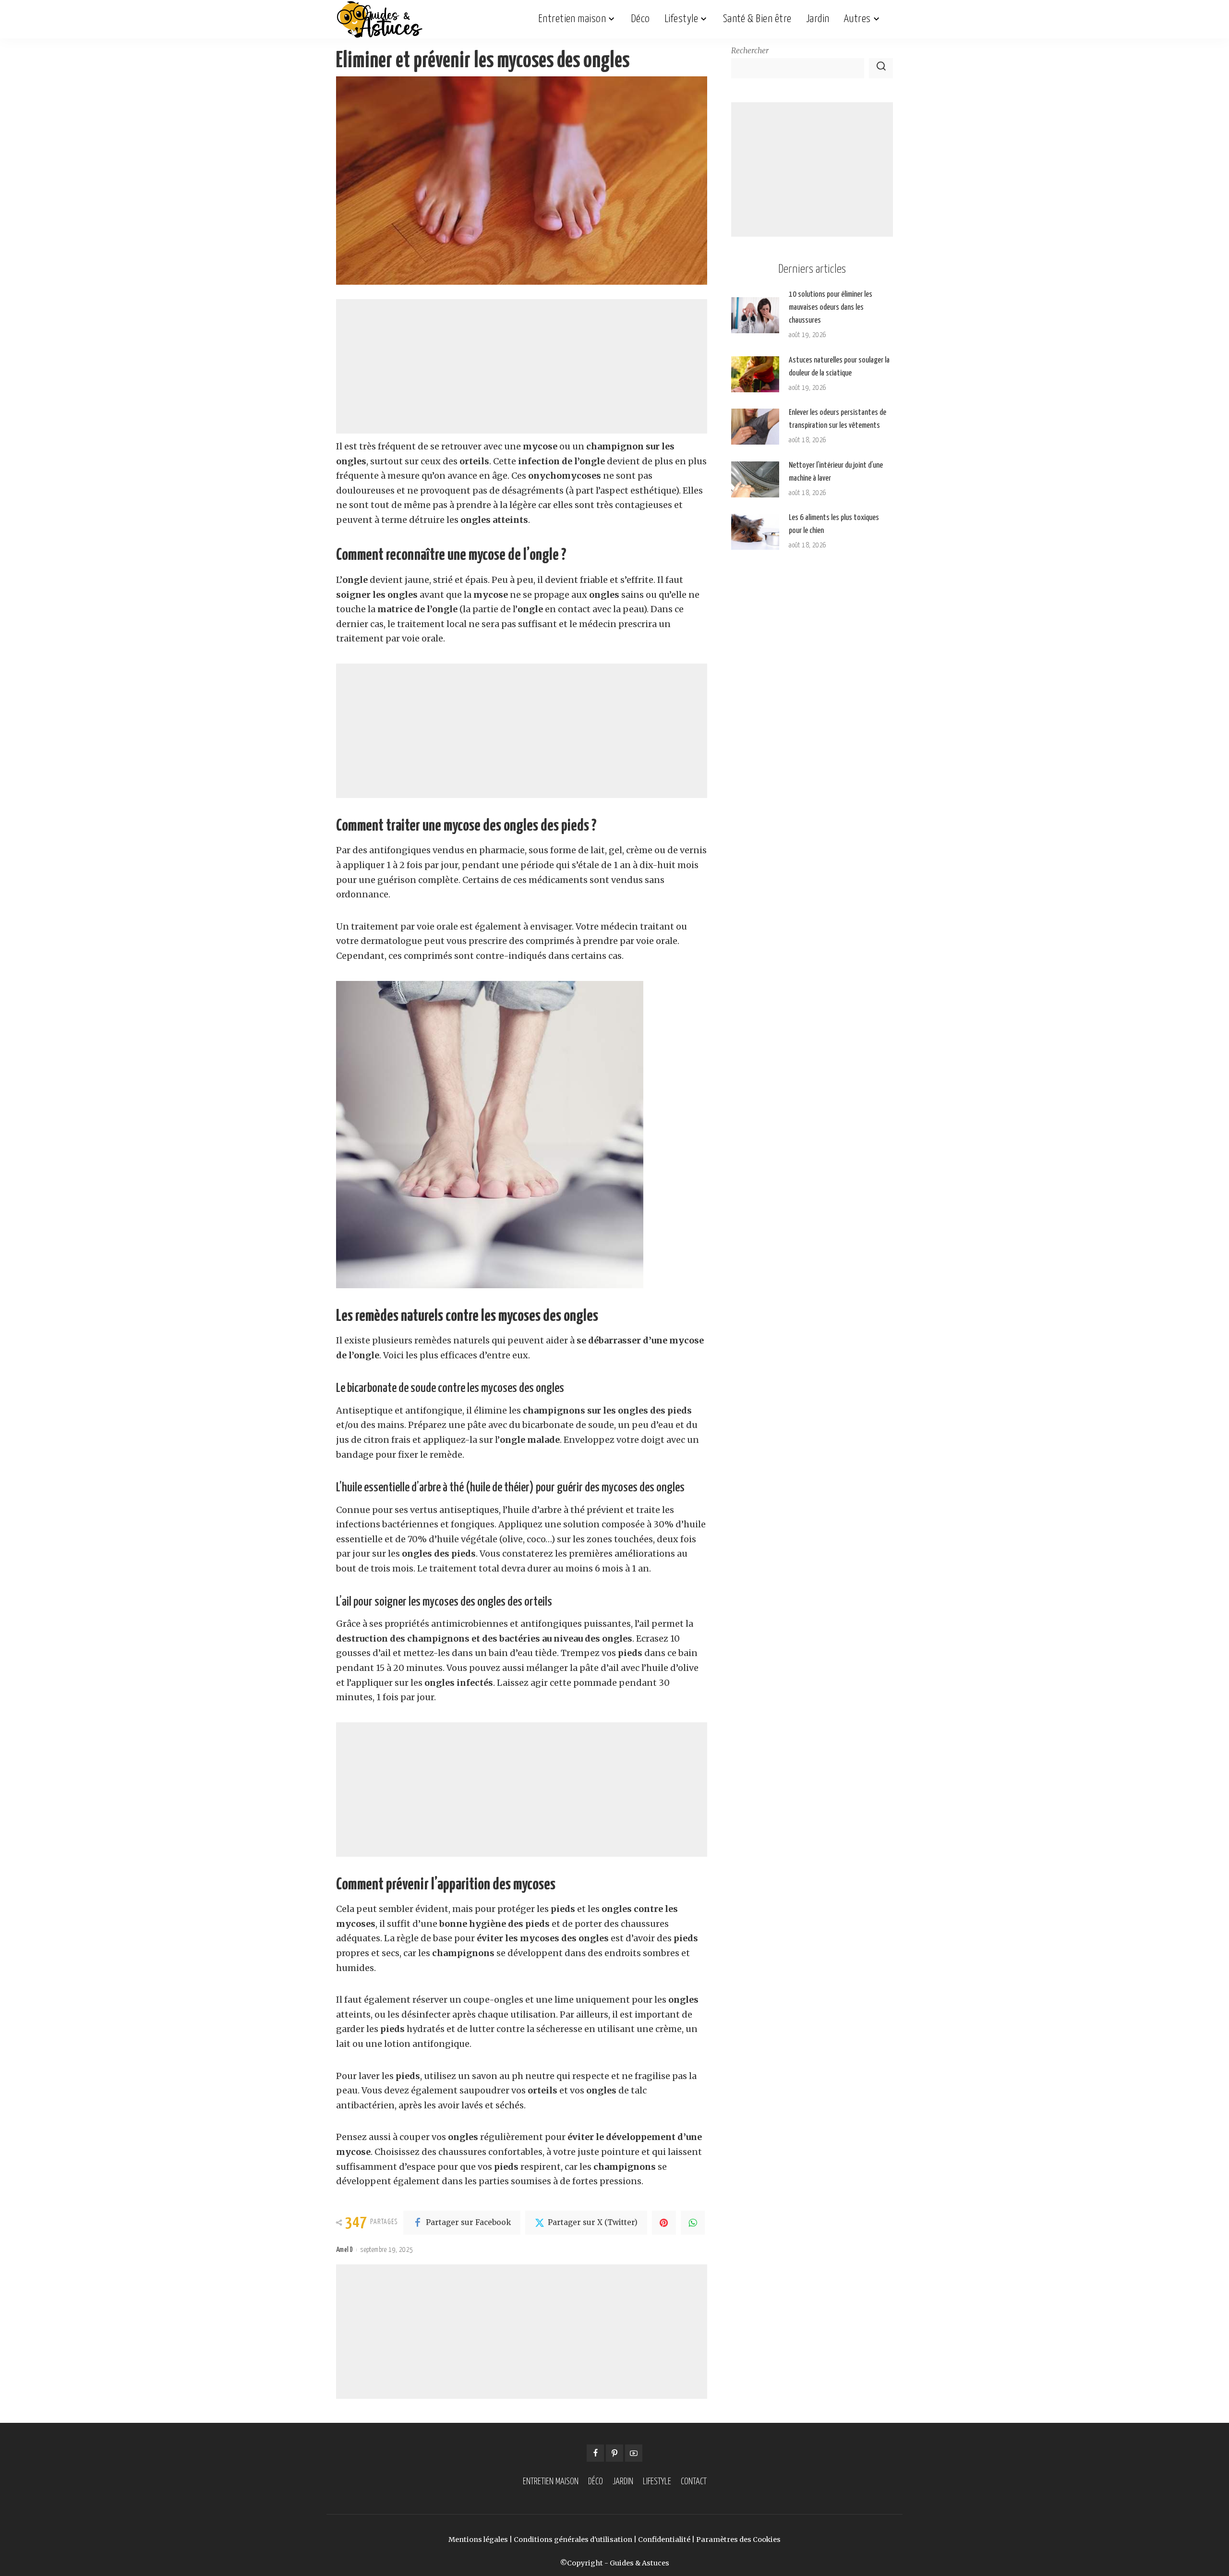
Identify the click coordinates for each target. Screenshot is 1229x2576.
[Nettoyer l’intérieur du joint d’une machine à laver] (755, 479)
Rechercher (750, 51)
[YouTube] (634, 2453)
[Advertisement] (522, 366)
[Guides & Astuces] (380, 19)
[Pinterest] (664, 2223)
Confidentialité (664, 2540)
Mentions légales (478, 2540)
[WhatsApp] (693, 2223)
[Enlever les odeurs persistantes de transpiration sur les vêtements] (755, 427)
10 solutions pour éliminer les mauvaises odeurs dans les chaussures (831, 308)
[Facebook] (595, 2453)
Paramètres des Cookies (738, 2540)
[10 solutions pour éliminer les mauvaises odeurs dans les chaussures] (755, 315)
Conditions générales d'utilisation (573, 2540)
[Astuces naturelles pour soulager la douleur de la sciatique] (755, 374)
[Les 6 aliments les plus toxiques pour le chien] (755, 532)
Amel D (344, 2250)
